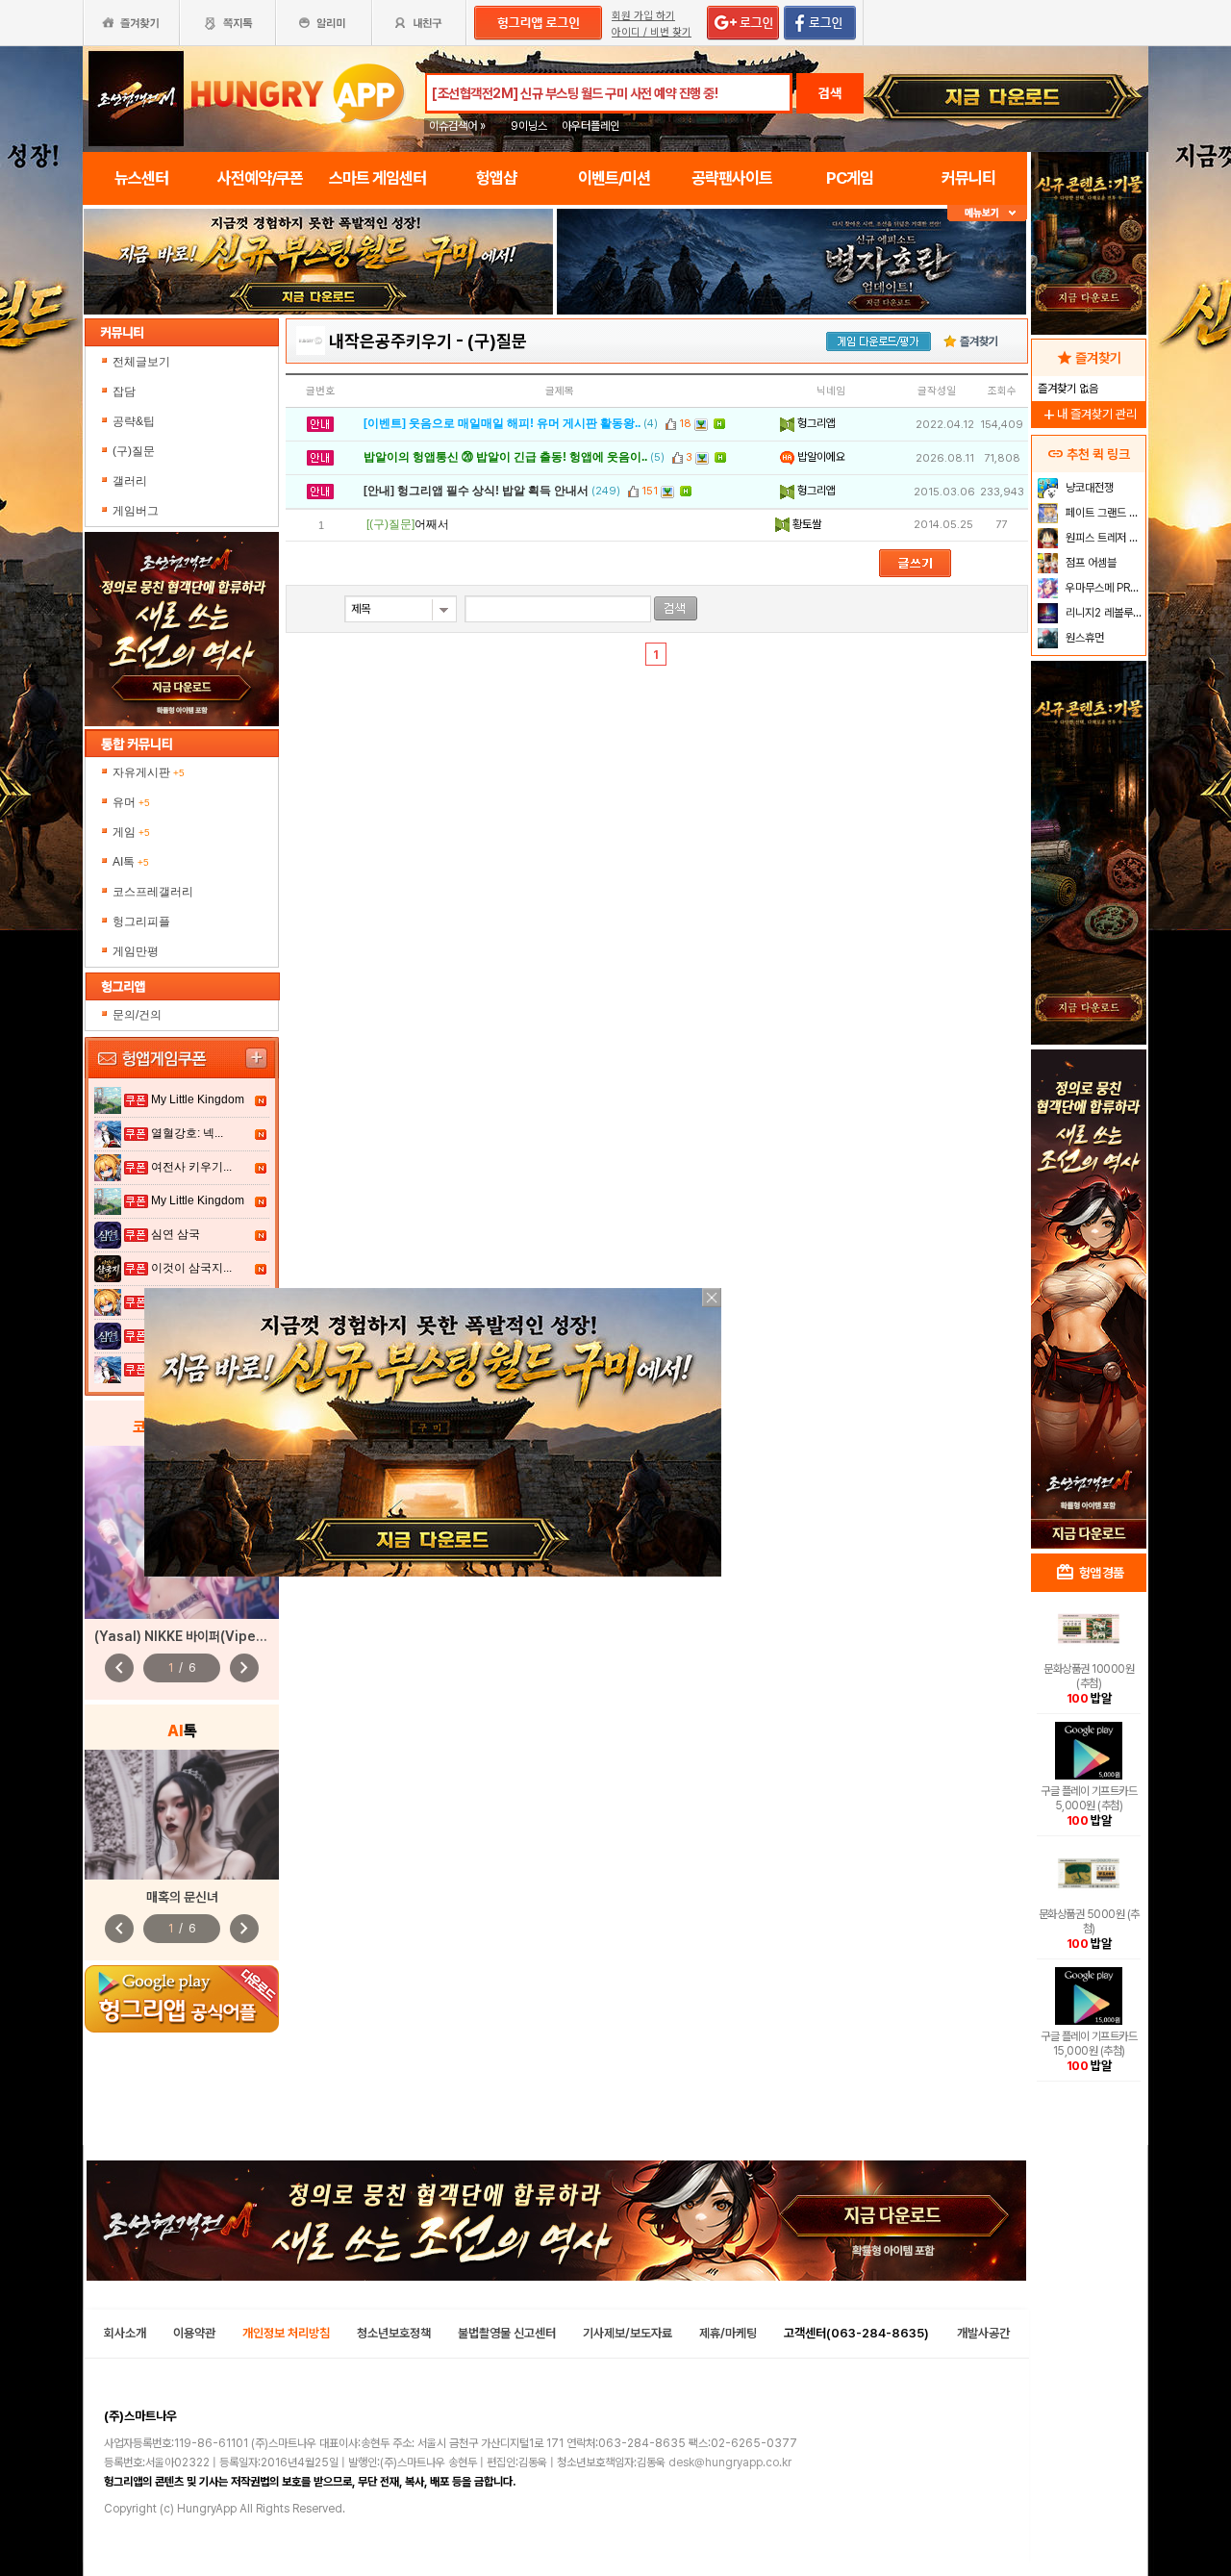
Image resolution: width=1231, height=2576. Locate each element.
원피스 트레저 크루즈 (1104, 538)
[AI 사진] (182, 1815)
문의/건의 (137, 1015)
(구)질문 (134, 451)
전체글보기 (141, 362)
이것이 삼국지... (191, 1268)
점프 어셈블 (1090, 563)
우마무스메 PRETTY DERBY (1104, 588)
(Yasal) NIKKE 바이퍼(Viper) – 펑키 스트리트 (223, 1636)
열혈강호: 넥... (187, 1133)
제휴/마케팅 (728, 2333)
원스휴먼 (1083, 638)
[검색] (676, 608)
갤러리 (130, 481)
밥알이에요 (820, 457)
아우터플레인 (590, 126)
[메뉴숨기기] (987, 213)
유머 (131, 802)
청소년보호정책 (394, 2333)
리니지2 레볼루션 (1103, 613)
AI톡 (131, 862)
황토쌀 (805, 524)
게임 (131, 832)
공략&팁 (134, 421)
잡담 (124, 391)
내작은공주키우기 (390, 341)
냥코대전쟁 (1088, 488)
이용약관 (194, 2333)
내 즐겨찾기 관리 (1089, 414)
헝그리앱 (815, 423)
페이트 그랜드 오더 (1104, 513)
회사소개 (125, 2333)
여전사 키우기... (191, 1167)
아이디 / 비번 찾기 (652, 32)
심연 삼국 (176, 1234)
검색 (830, 93)
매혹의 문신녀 (182, 1897)
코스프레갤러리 (153, 892)
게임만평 (136, 951)
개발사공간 (983, 2333)
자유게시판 (149, 772)
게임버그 (136, 511)
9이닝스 (529, 126)
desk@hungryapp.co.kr (730, 2462)
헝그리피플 (141, 922)
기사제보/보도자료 (628, 2333)
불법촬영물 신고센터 (507, 2333)
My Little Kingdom (198, 1099)
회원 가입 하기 (643, 16)
